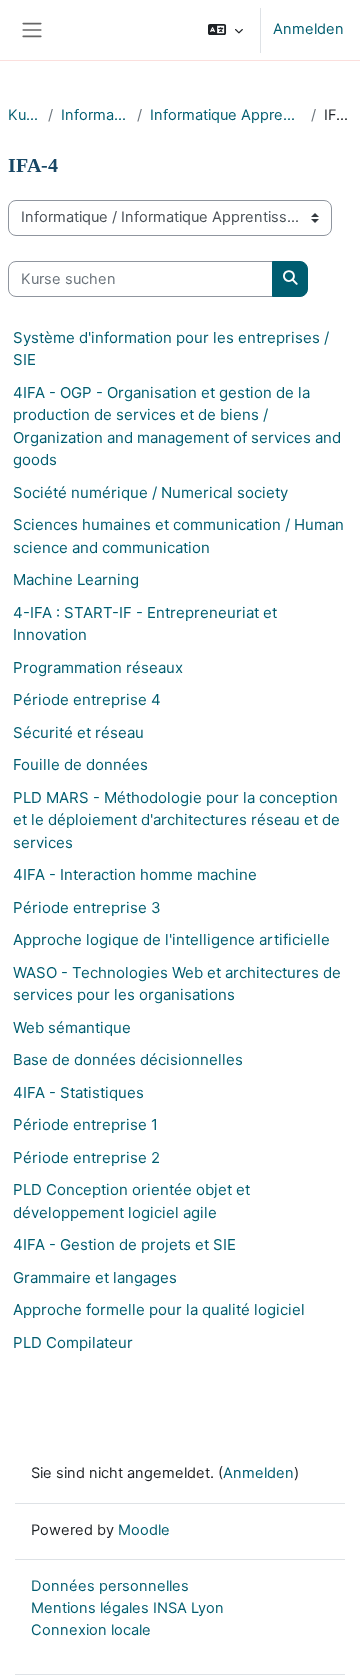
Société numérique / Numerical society (150, 492)
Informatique (95, 115)
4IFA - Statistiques (78, 1092)
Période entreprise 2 (86, 1157)
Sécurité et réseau (78, 732)
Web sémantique (72, 1027)
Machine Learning (76, 579)
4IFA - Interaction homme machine (135, 874)
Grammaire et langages (95, 1277)
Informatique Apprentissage (226, 115)
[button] (225, 30)
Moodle (144, 1530)
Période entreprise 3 (87, 907)
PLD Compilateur (73, 1342)
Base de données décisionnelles (128, 1059)
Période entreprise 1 (85, 1124)
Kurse (24, 115)
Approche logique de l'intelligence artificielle (171, 939)
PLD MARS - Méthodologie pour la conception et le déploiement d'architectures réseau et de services (176, 820)
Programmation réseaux (98, 667)
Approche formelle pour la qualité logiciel (159, 1309)
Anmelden (308, 29)
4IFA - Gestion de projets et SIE (124, 1244)
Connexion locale (91, 1630)
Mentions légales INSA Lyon (127, 1608)
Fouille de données (80, 764)
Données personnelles (110, 1586)
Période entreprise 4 (87, 699)
